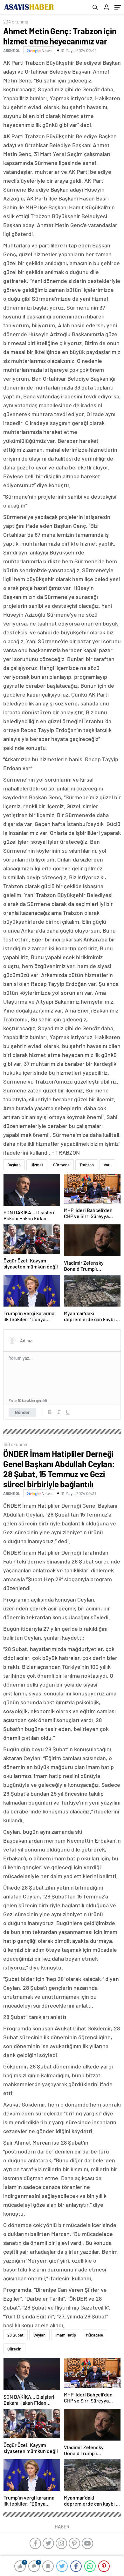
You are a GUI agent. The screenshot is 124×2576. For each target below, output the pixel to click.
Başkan (14, 1165)
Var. (107, 1165)
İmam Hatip (66, 2335)
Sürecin (14, 2349)
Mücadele (94, 2335)
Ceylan (39, 2335)
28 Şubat (15, 2335)
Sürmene (61, 1165)
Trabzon (87, 1165)
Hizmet (37, 1165)
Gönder (22, 1412)
